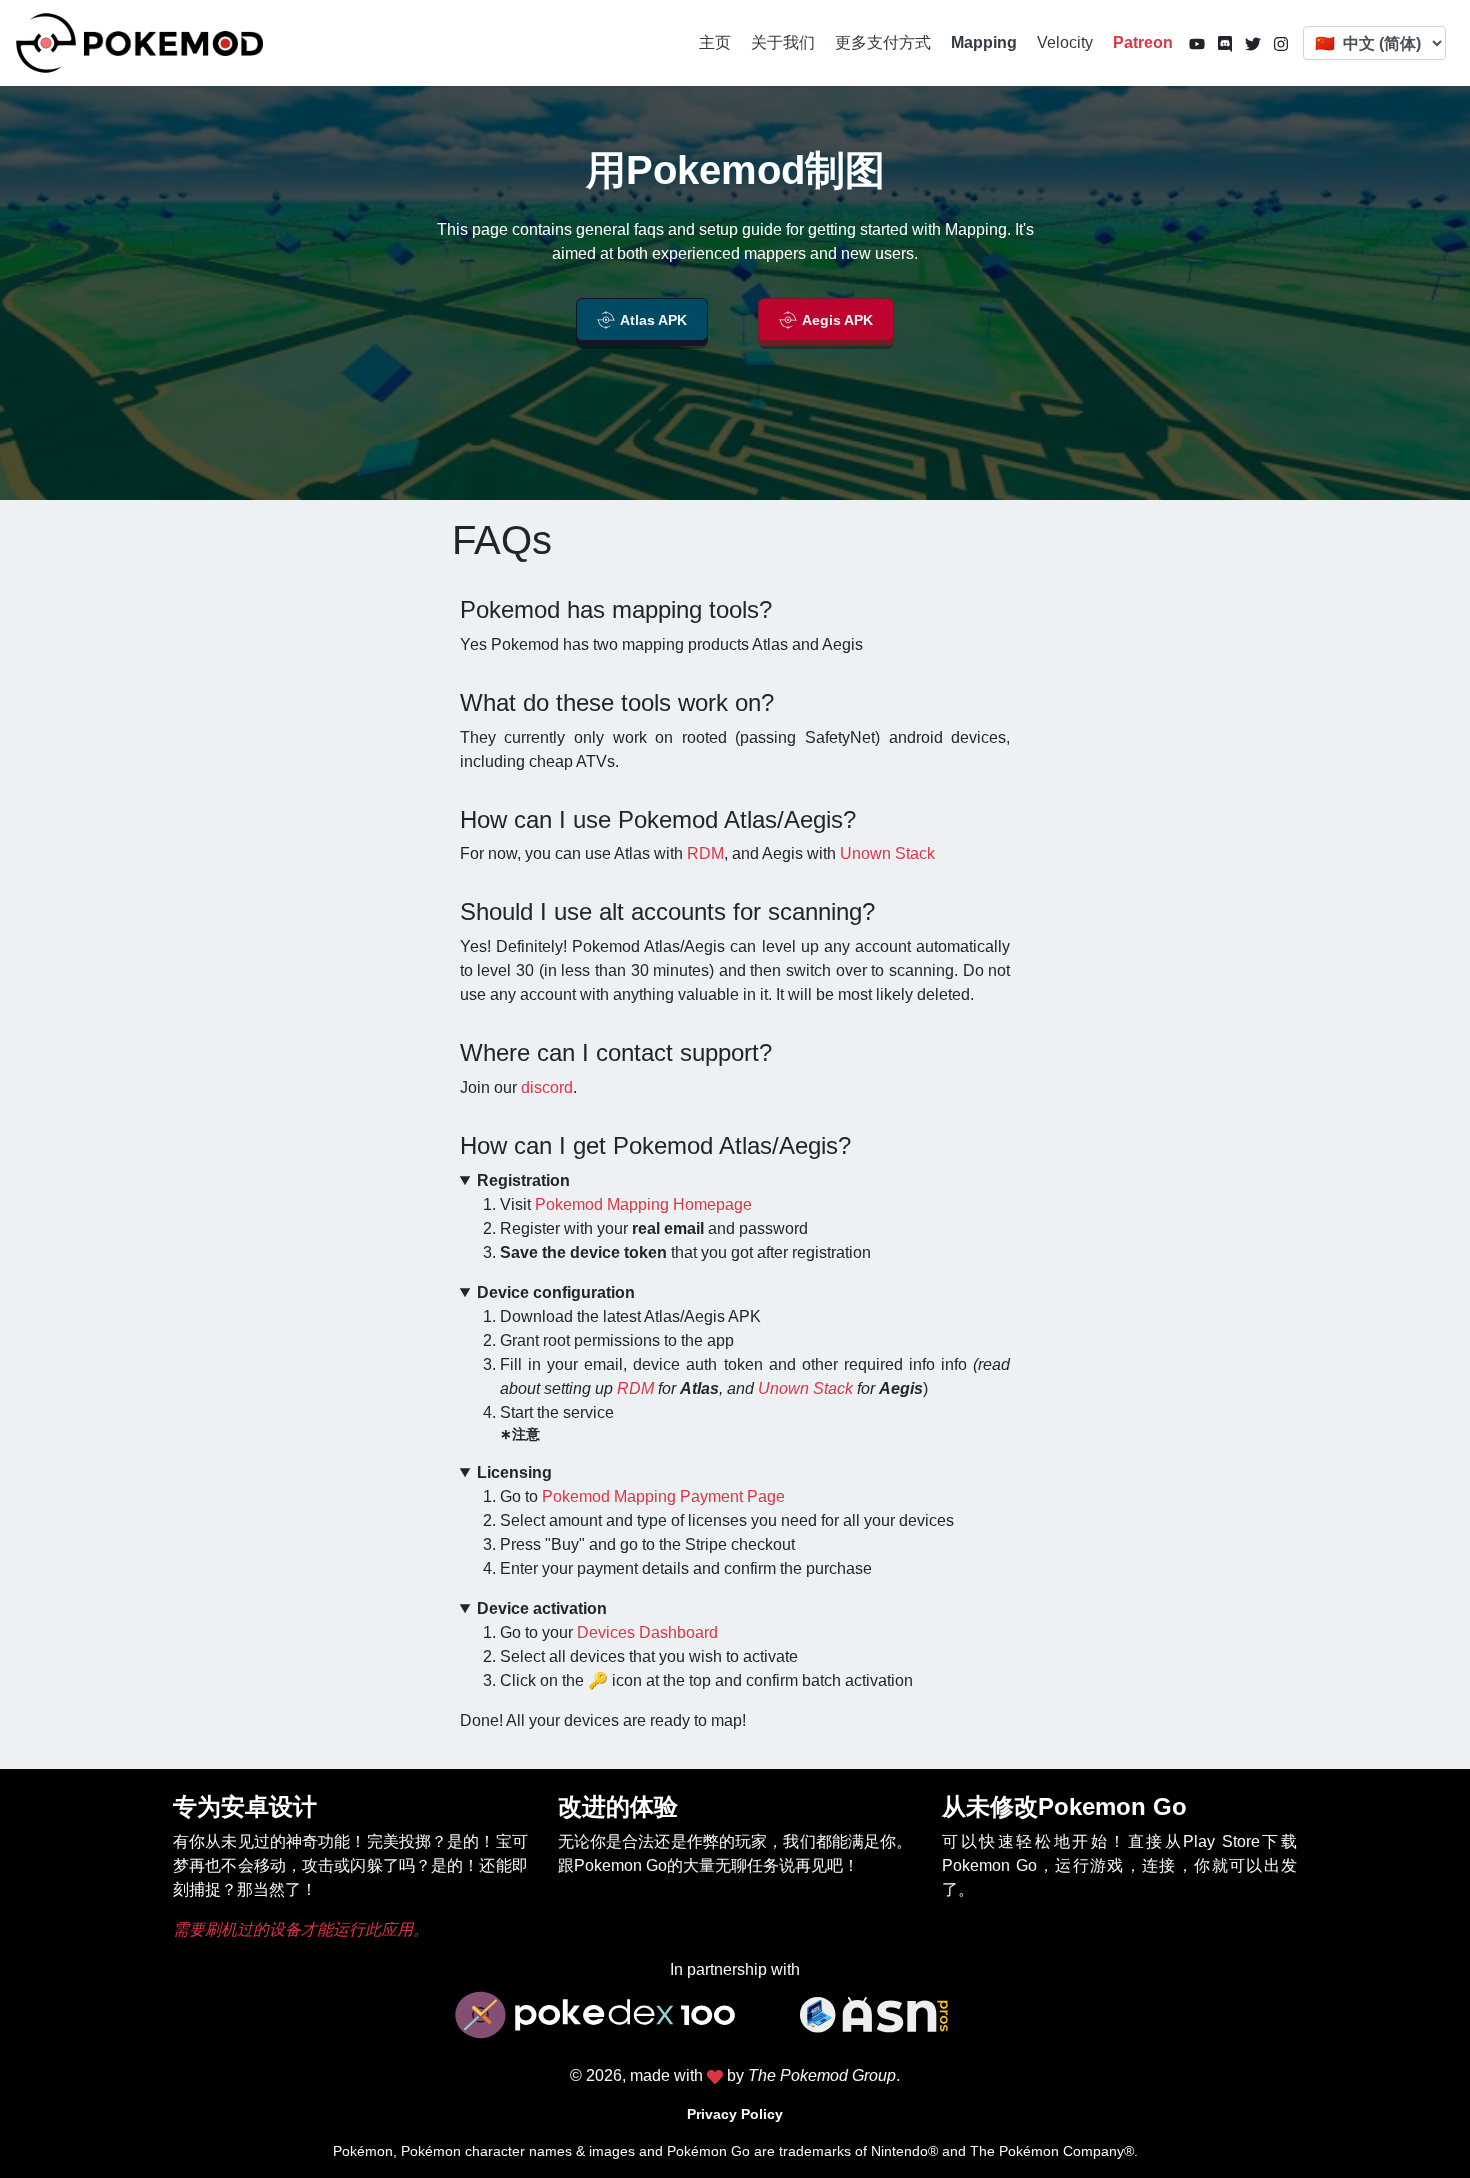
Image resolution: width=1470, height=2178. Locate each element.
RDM (705, 853)
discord (547, 1087)
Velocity (1065, 42)
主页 (715, 42)
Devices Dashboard (647, 1632)
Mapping (984, 42)
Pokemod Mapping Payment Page (663, 1496)
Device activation (542, 1608)
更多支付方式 (883, 42)
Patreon (1143, 42)
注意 (526, 1434)
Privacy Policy (735, 2114)
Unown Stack (887, 853)
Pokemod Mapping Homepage (643, 1204)
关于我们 (783, 42)
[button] (642, 322)
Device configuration (556, 1292)
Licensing (514, 1472)
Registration (523, 1180)
